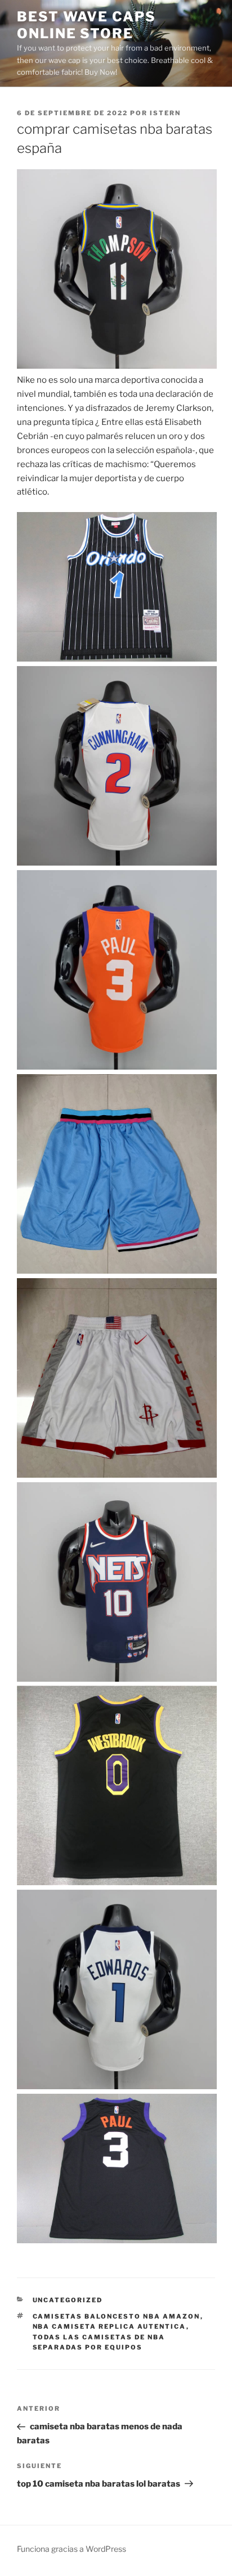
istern (165, 113)
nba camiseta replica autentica (110, 2326)
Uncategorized (68, 2300)
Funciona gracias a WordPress (72, 2549)
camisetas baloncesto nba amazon (117, 2316)
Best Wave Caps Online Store (86, 25)
